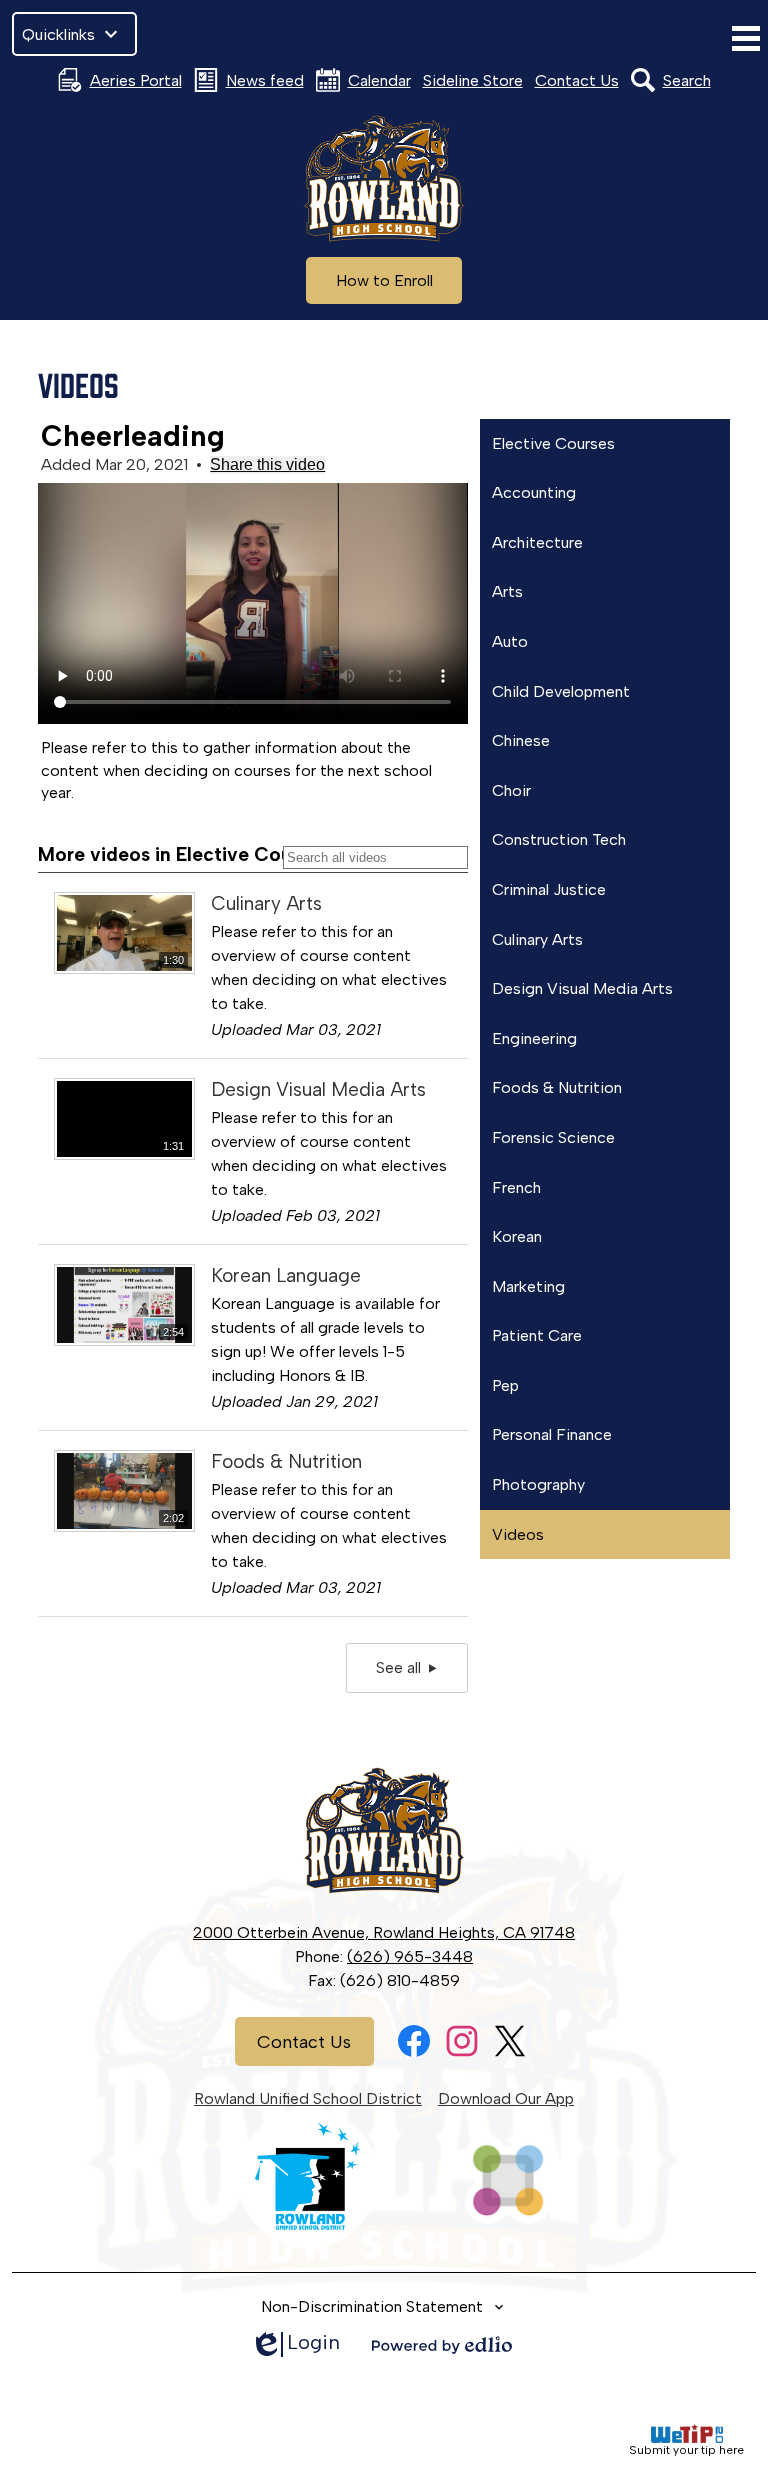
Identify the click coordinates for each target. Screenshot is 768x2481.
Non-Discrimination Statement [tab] (372, 2306)
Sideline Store (473, 80)
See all (402, 1667)
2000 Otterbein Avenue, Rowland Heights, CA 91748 (384, 1932)
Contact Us (577, 80)
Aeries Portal (136, 80)
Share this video (267, 464)
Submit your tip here (686, 2450)
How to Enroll (384, 280)
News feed (265, 80)
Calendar (379, 80)
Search (687, 80)
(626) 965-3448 (410, 1956)
